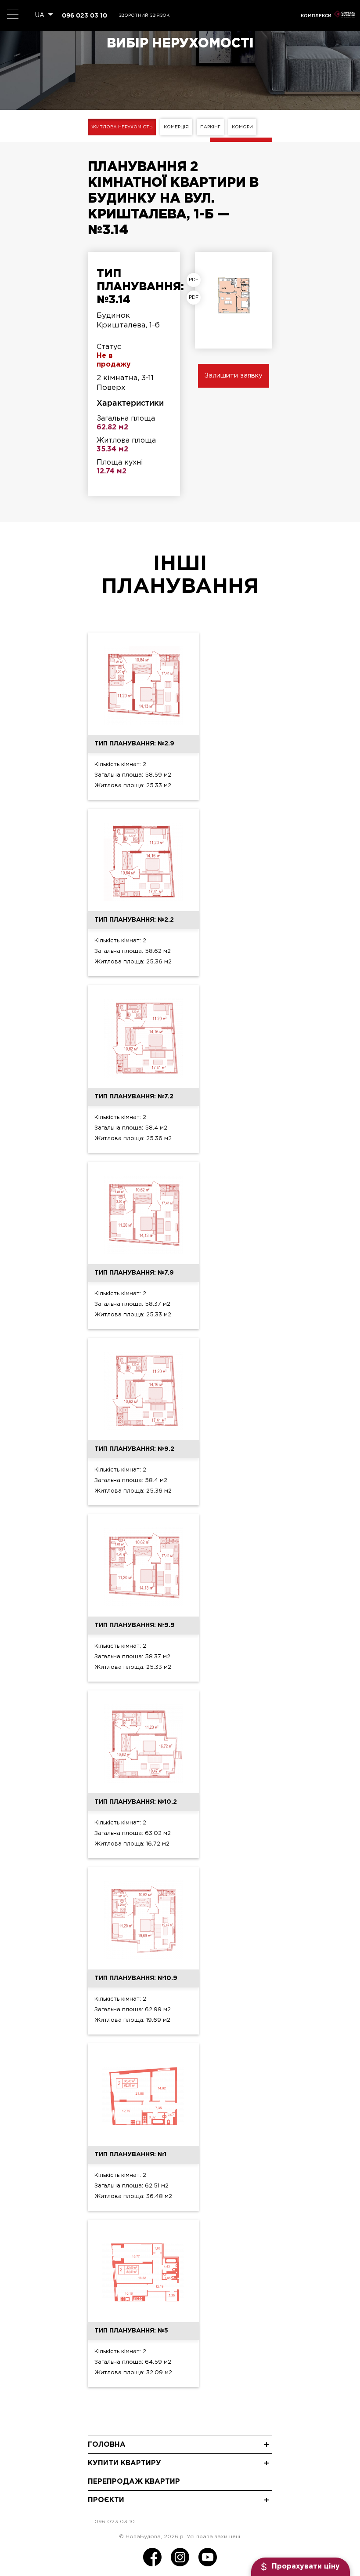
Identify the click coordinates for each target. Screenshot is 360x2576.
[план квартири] (196, 280)
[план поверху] (196, 298)
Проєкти (106, 2500)
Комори (242, 127)
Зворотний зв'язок (144, 16)
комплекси (316, 16)
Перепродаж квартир (134, 2482)
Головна (107, 2445)
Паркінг (210, 127)
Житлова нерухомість (122, 127)
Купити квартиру (124, 2463)
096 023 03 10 (85, 15)
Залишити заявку (234, 376)
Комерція (176, 127)
